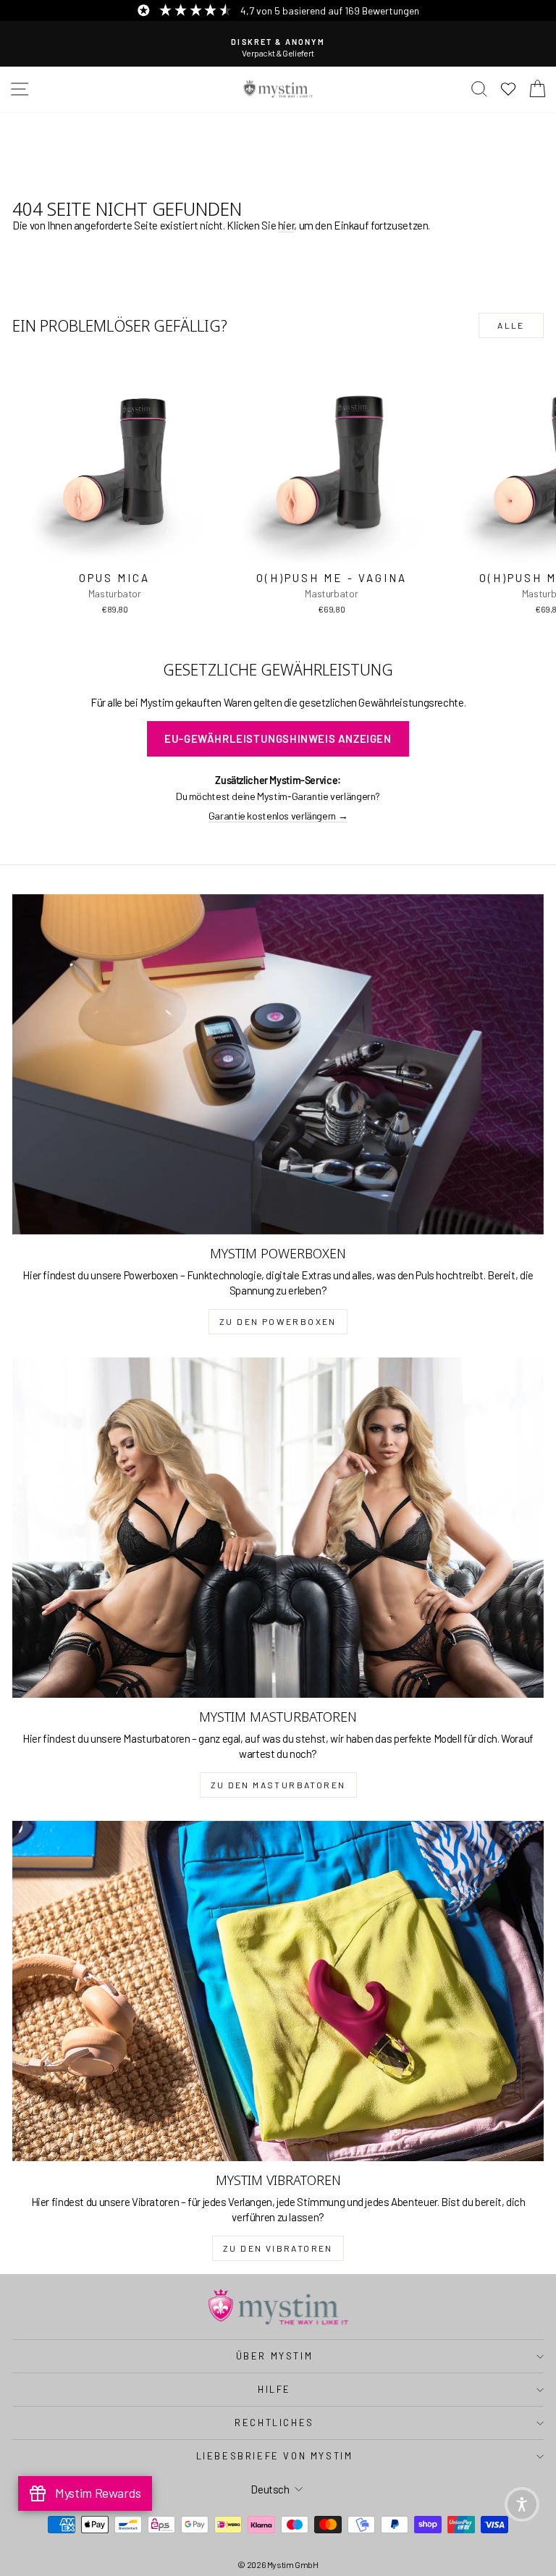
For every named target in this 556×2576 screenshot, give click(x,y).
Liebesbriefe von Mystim (275, 2456)
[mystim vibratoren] (278, 1991)
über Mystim (275, 2356)
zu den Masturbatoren (278, 1785)
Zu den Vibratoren (278, 2248)
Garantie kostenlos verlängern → (278, 816)
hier (286, 225)
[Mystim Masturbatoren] (278, 1528)
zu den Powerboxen (278, 1321)
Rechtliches (274, 2423)
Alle (511, 325)
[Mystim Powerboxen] (278, 1064)
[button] (522, 2504)
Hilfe (274, 2389)
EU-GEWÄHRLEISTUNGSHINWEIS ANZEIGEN (278, 738)
